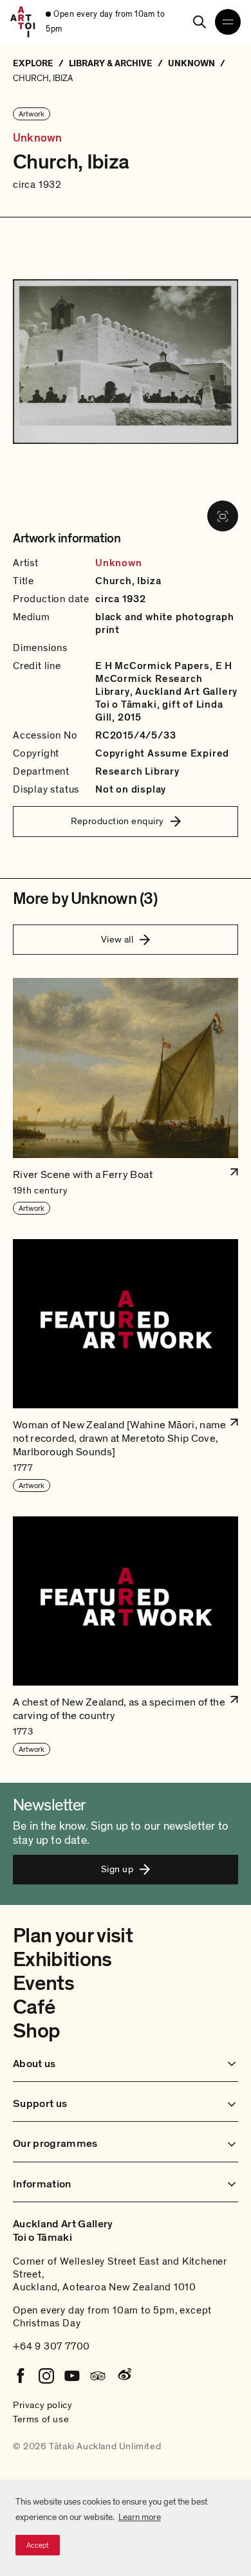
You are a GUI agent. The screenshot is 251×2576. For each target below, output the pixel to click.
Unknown (37, 138)
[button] (126, 1097)
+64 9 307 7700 (51, 2346)
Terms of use (41, 2419)
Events (43, 1983)
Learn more (140, 2517)
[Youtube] (72, 2376)
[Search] (200, 22)
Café (34, 2007)
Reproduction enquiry (117, 821)
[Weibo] (124, 2376)
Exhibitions (62, 1960)
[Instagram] (46, 2376)
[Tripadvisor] (98, 2376)
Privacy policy (42, 2405)
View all (117, 939)
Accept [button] (38, 2545)
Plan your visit (73, 1936)
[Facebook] (21, 2376)
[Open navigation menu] (228, 22)
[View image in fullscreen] (223, 516)
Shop (36, 2031)
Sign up (117, 1869)
